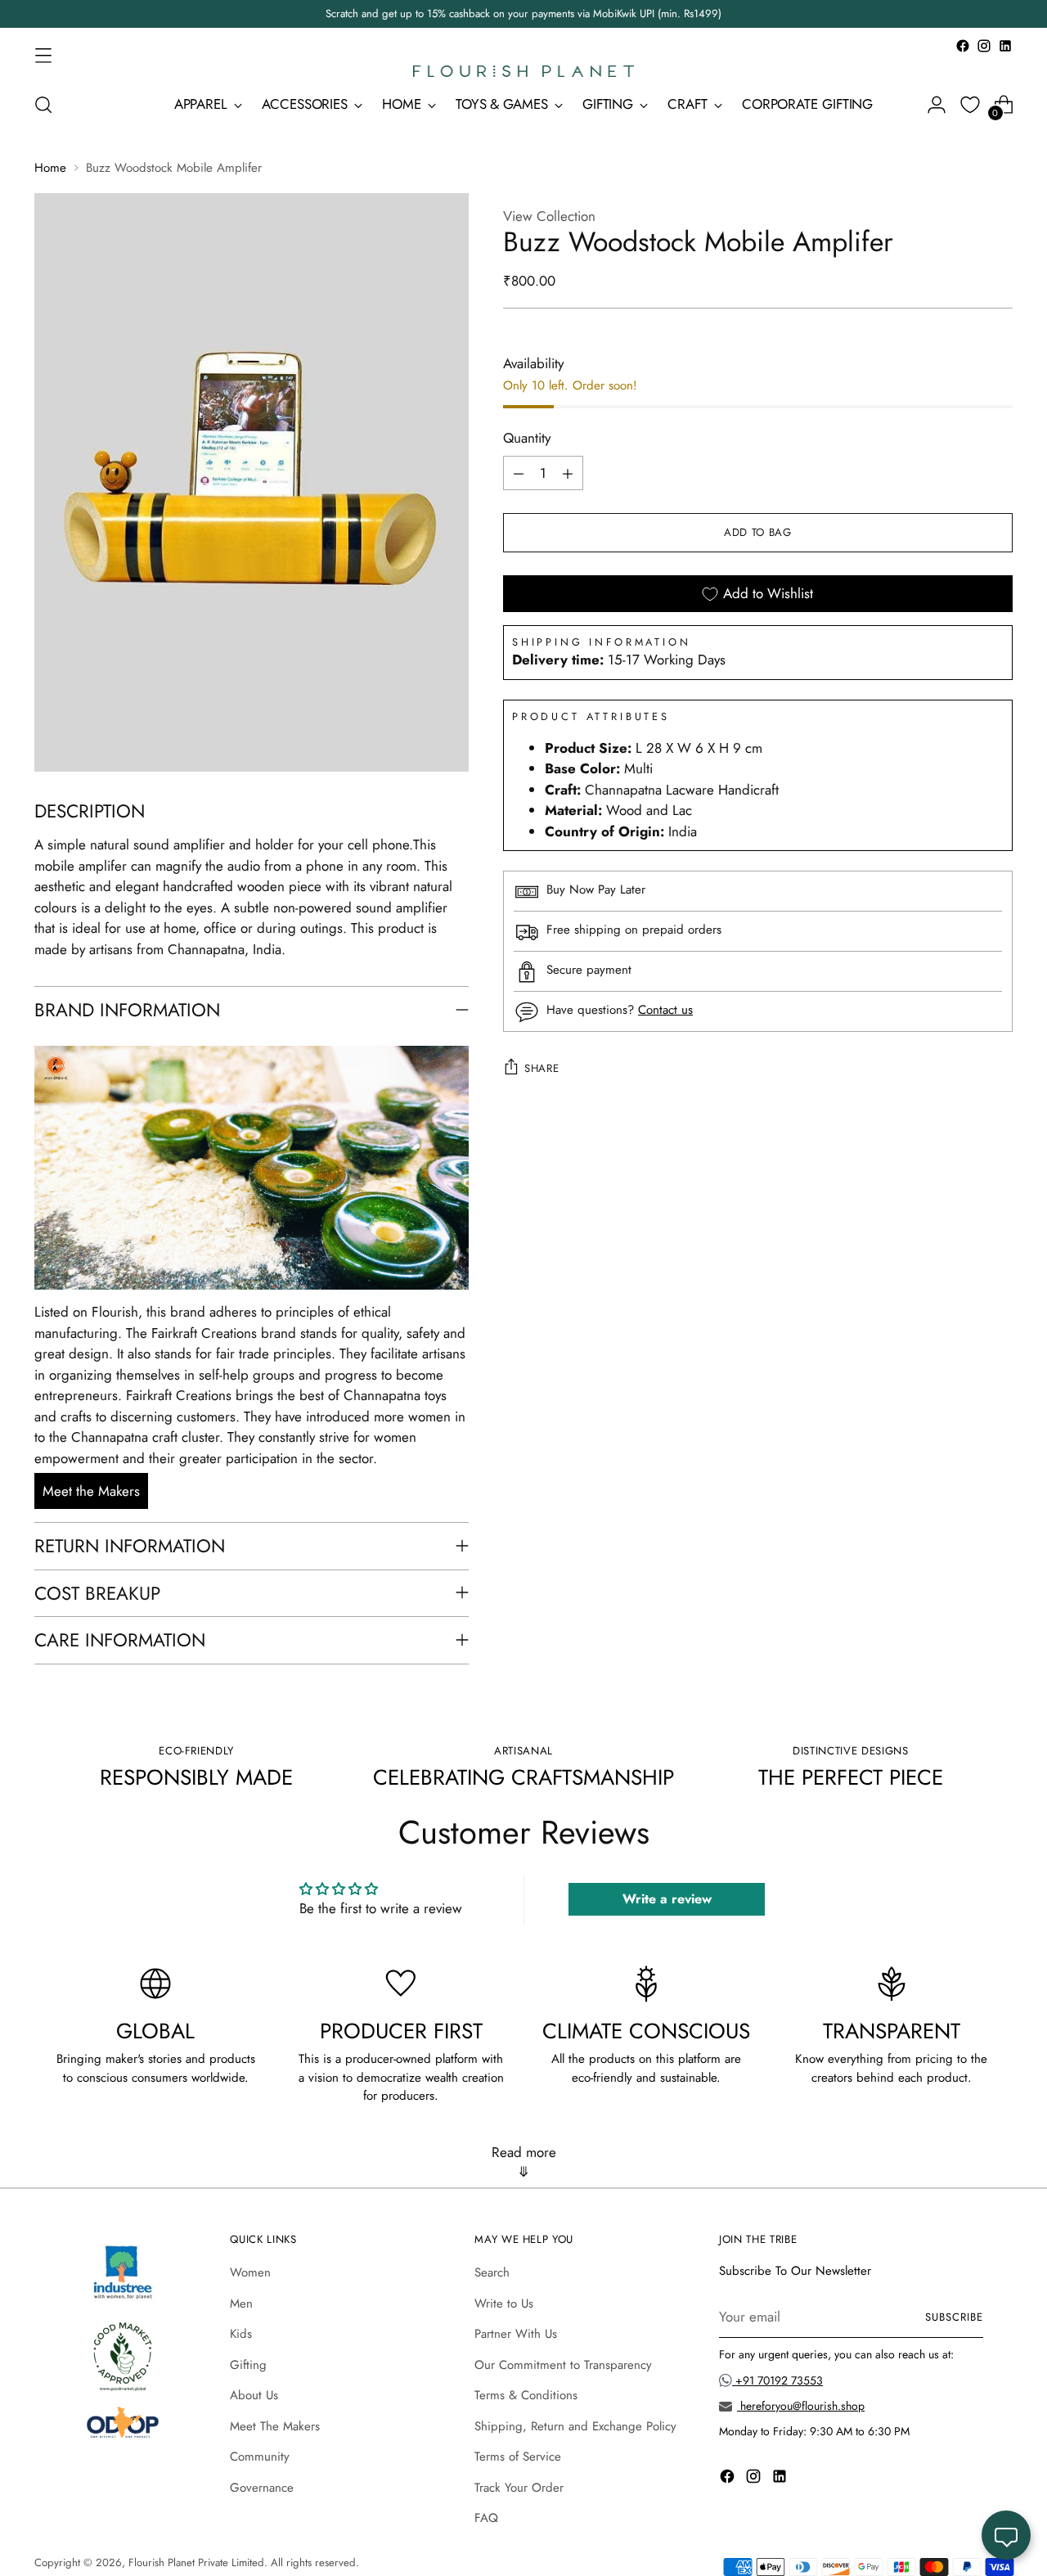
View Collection (549, 216)
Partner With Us (516, 2334)
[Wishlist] (970, 105)
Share (541, 1068)
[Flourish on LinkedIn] (1005, 46)
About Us (254, 2395)
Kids (241, 2334)
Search (492, 2272)
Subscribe (954, 2317)
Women (250, 2272)
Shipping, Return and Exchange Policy (575, 2426)
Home (50, 168)
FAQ (486, 2518)
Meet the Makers (91, 1491)
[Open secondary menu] (43, 55)
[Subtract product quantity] (519, 474)
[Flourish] (523, 71)
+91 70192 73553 (777, 2380)
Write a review (667, 1899)
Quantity (527, 439)
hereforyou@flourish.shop (801, 2406)
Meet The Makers (275, 2426)
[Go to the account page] (937, 105)
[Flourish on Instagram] (984, 46)
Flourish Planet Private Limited (196, 2562)
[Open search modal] (43, 105)
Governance (262, 2488)
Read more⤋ (524, 2162)
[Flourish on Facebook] (963, 46)
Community (260, 2457)
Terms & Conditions (526, 2395)
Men (241, 2304)
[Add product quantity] (568, 474)
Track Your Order (519, 2488)
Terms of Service (518, 2457)
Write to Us (504, 2304)
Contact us (665, 1011)
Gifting (248, 2365)
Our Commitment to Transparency (563, 2365)
